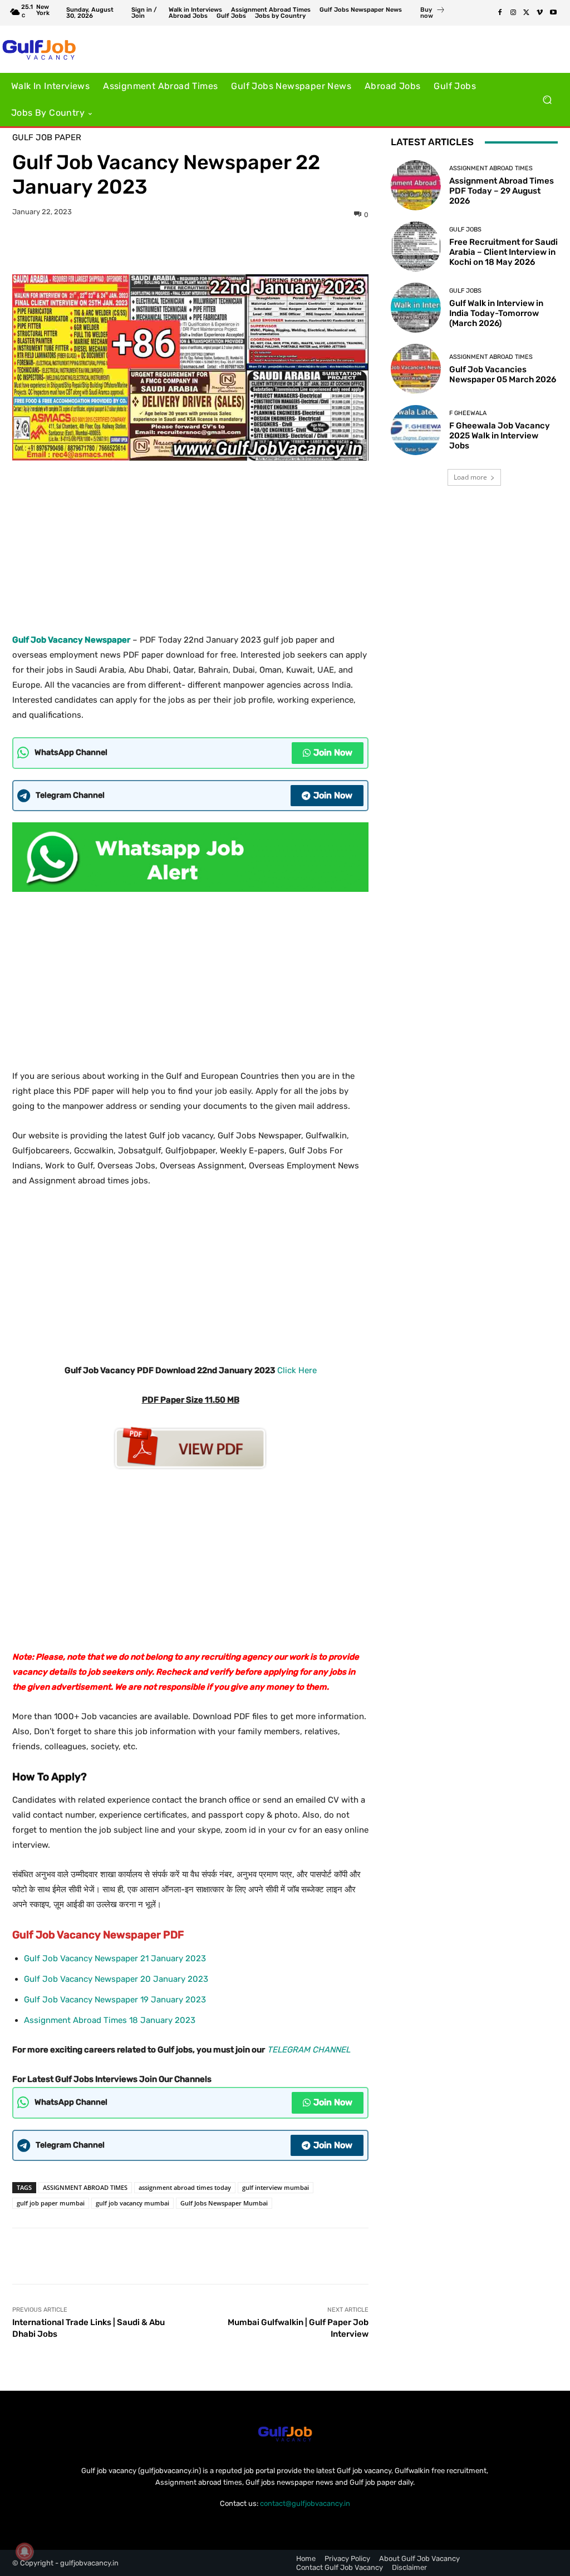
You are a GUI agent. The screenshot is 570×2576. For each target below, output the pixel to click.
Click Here (297, 1370)
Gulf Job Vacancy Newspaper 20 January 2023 (116, 1979)
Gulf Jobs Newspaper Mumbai (224, 2203)
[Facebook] (500, 13)
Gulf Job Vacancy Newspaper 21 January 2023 (115, 1958)
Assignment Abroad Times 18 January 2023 (110, 2020)
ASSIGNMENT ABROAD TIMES (85, 2187)
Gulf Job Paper (47, 138)
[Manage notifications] (24, 2552)
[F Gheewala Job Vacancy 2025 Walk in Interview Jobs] (416, 430)
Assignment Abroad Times (491, 168)
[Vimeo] (540, 13)
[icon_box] (433, 14)
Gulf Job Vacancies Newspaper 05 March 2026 (503, 374)
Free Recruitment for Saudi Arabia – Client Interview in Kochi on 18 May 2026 (503, 252)
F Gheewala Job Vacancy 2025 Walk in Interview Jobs (500, 436)
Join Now (333, 752)
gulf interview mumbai (276, 2187)
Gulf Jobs (465, 230)
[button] (547, 100)
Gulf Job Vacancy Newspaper (71, 640)
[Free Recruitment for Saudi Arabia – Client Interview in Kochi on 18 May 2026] (416, 246)
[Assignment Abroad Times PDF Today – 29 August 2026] (416, 185)
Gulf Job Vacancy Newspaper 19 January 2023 (115, 2000)
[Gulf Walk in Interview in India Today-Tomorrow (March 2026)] (416, 308)
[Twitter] (527, 13)
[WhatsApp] (229, 246)
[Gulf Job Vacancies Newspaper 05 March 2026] (416, 369)
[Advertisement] (190, 543)
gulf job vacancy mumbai (132, 2203)
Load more (470, 477)
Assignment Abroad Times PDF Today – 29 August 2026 (502, 191)
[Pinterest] (203, 246)
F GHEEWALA (468, 413)
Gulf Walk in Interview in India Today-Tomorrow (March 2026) (496, 313)
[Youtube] (553, 13)
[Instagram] (513, 13)
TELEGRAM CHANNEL (309, 2050)
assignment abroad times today (185, 2187)
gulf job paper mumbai (51, 2203)
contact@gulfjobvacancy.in (305, 2503)
